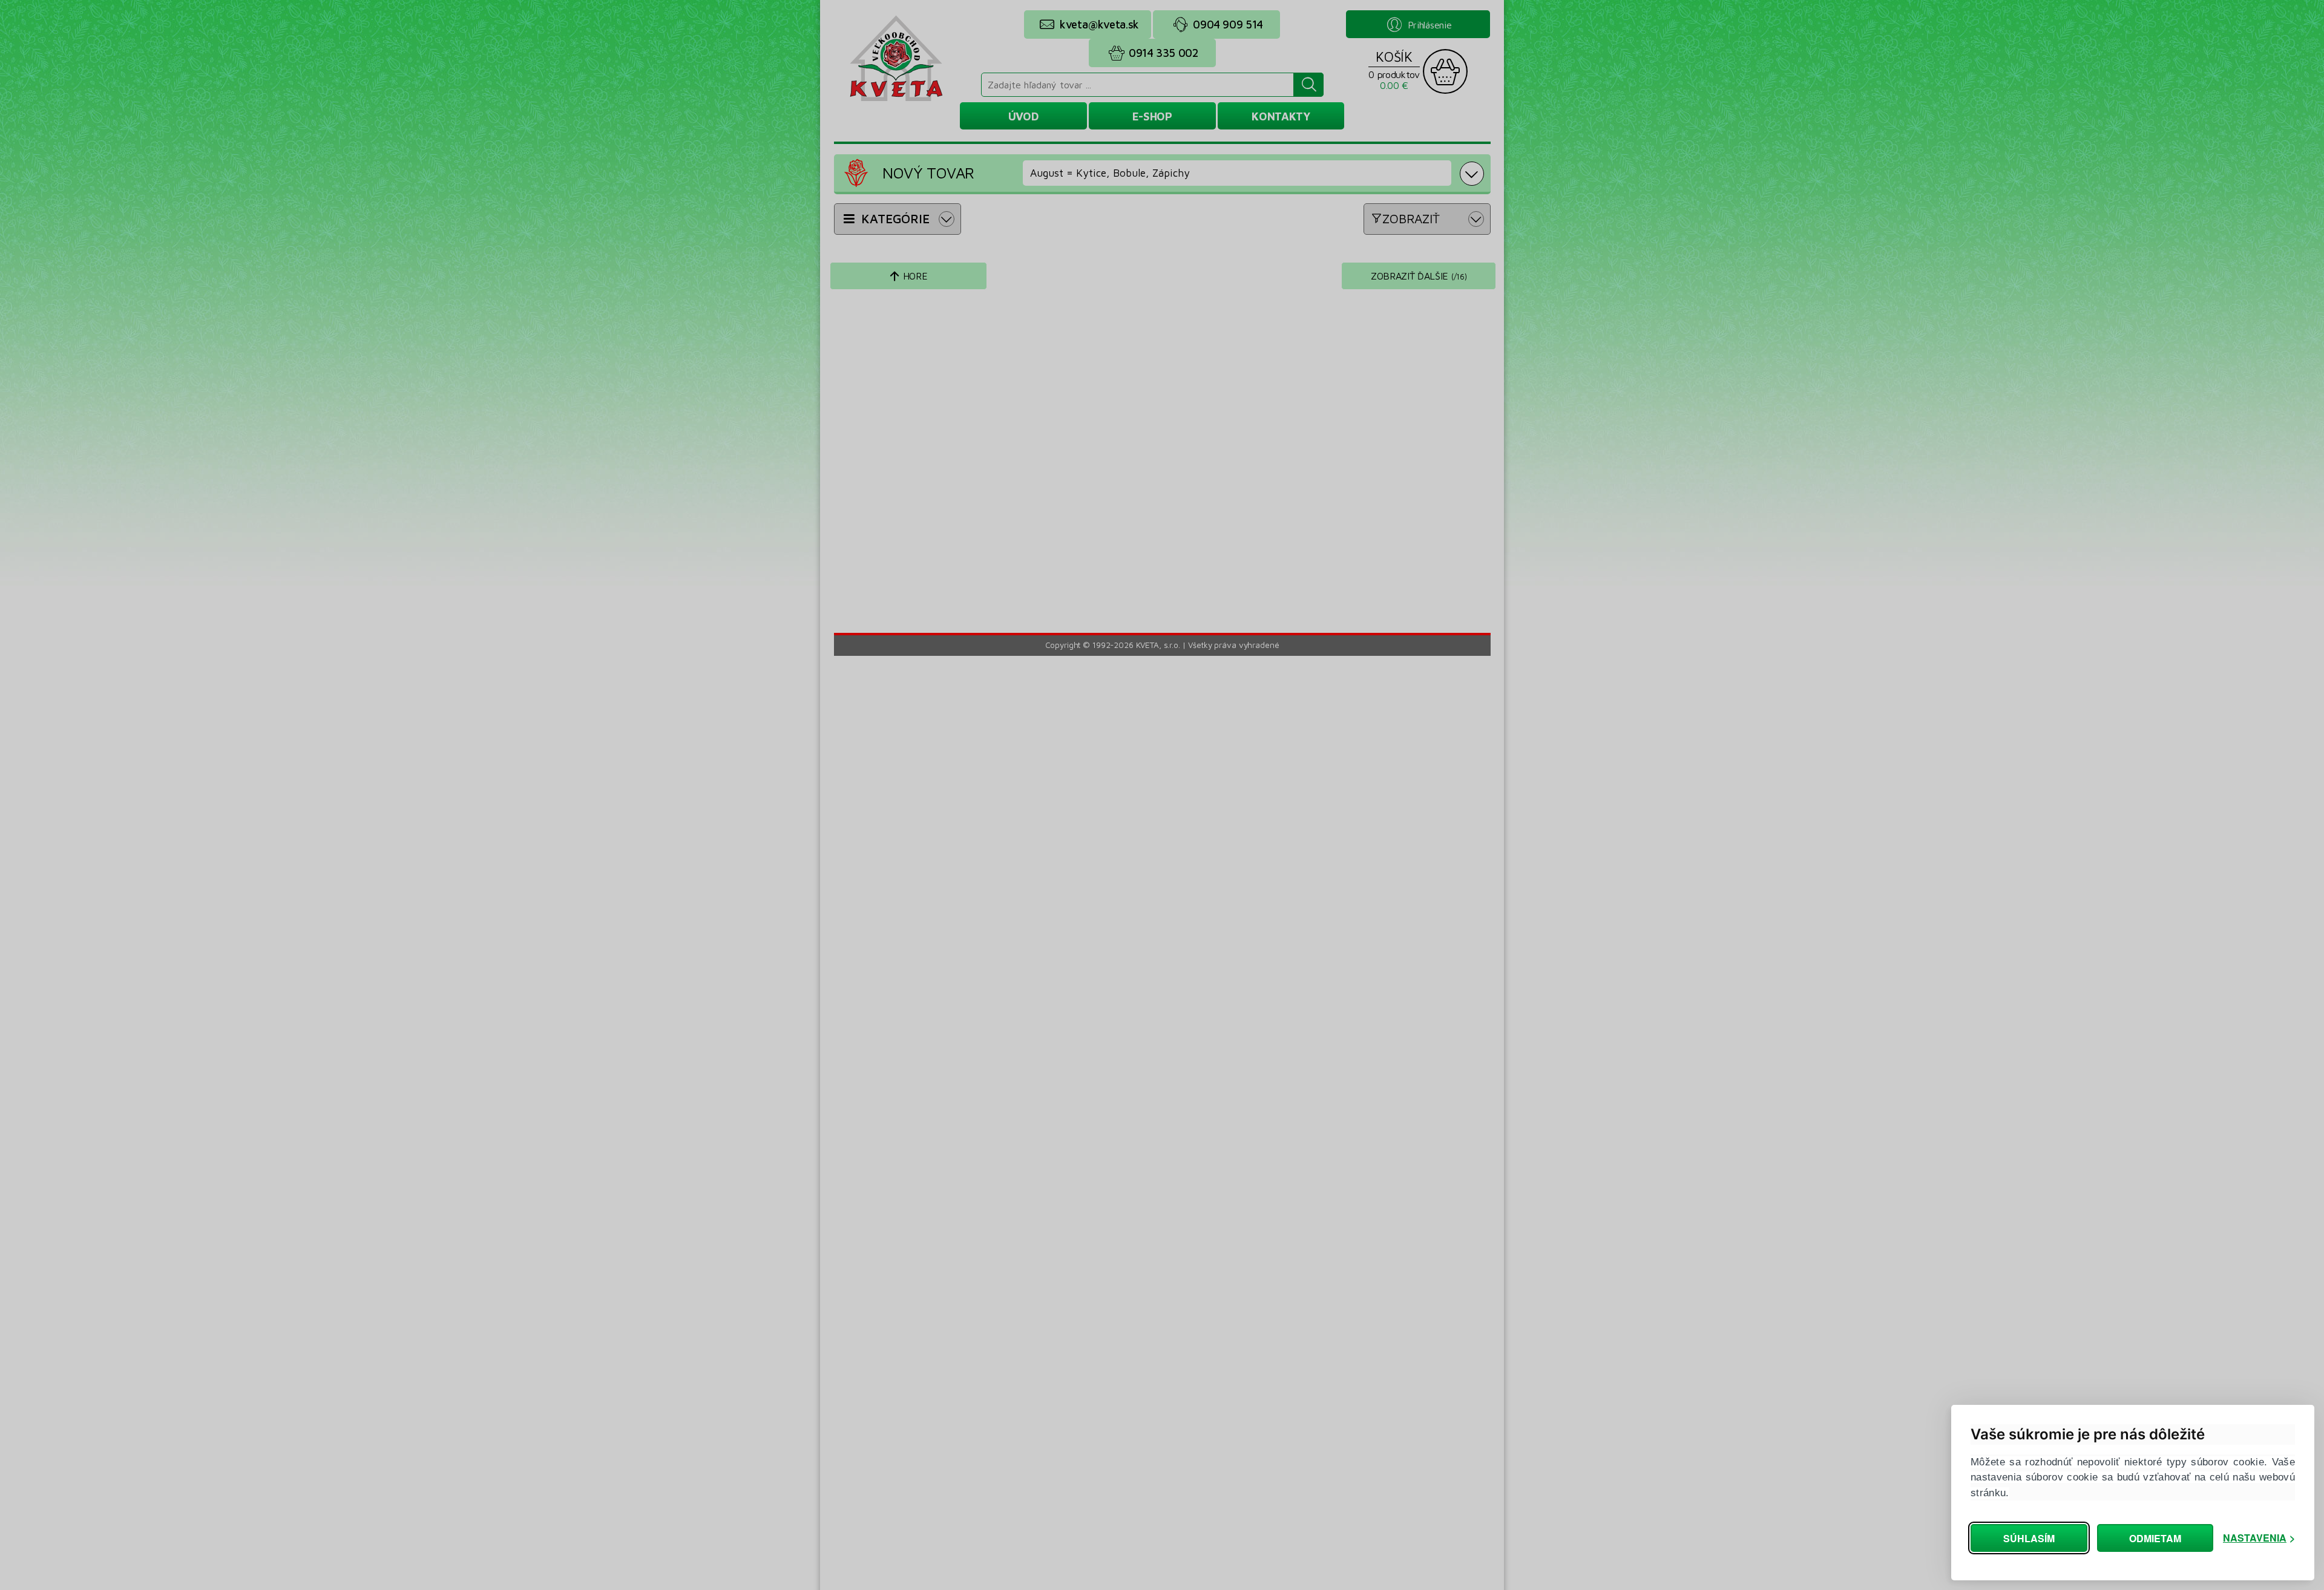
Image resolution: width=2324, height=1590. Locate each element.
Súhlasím (2029, 1538)
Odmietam (2155, 1538)
